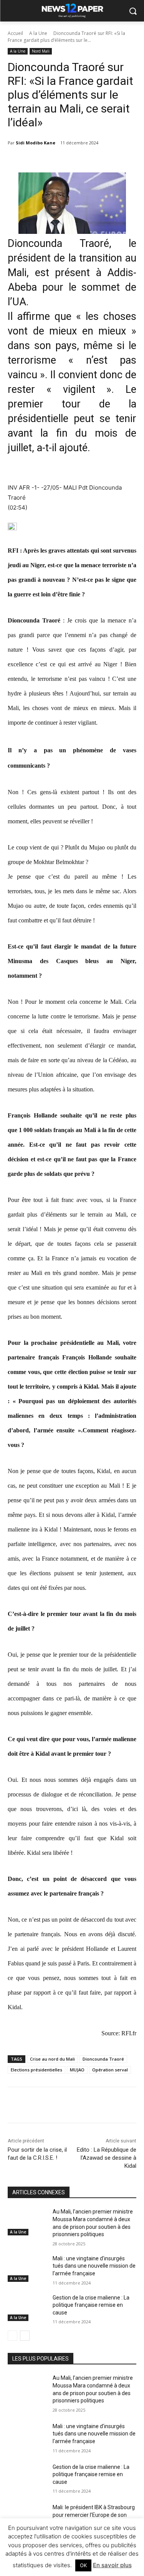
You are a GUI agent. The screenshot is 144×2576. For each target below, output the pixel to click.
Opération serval (110, 2070)
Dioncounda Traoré (103, 2059)
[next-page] (25, 2336)
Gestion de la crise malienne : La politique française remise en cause (91, 2305)
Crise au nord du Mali (52, 2059)
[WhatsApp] (93, 2106)
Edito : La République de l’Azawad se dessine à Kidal (107, 2158)
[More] (111, 2106)
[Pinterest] (75, 2106)
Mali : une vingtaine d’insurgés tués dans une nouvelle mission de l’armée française (94, 2266)
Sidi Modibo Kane (36, 143)
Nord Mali (41, 51)
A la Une (38, 33)
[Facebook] (40, 2106)
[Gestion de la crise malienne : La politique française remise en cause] (27, 2308)
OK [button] (83, 2565)
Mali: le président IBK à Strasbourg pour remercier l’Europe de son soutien (94, 2515)
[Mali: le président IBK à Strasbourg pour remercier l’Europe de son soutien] (27, 2517)
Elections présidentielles (36, 2070)
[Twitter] (57, 2106)
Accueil (15, 33)
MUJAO (77, 2070)
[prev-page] (12, 2336)
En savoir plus (112, 2565)
